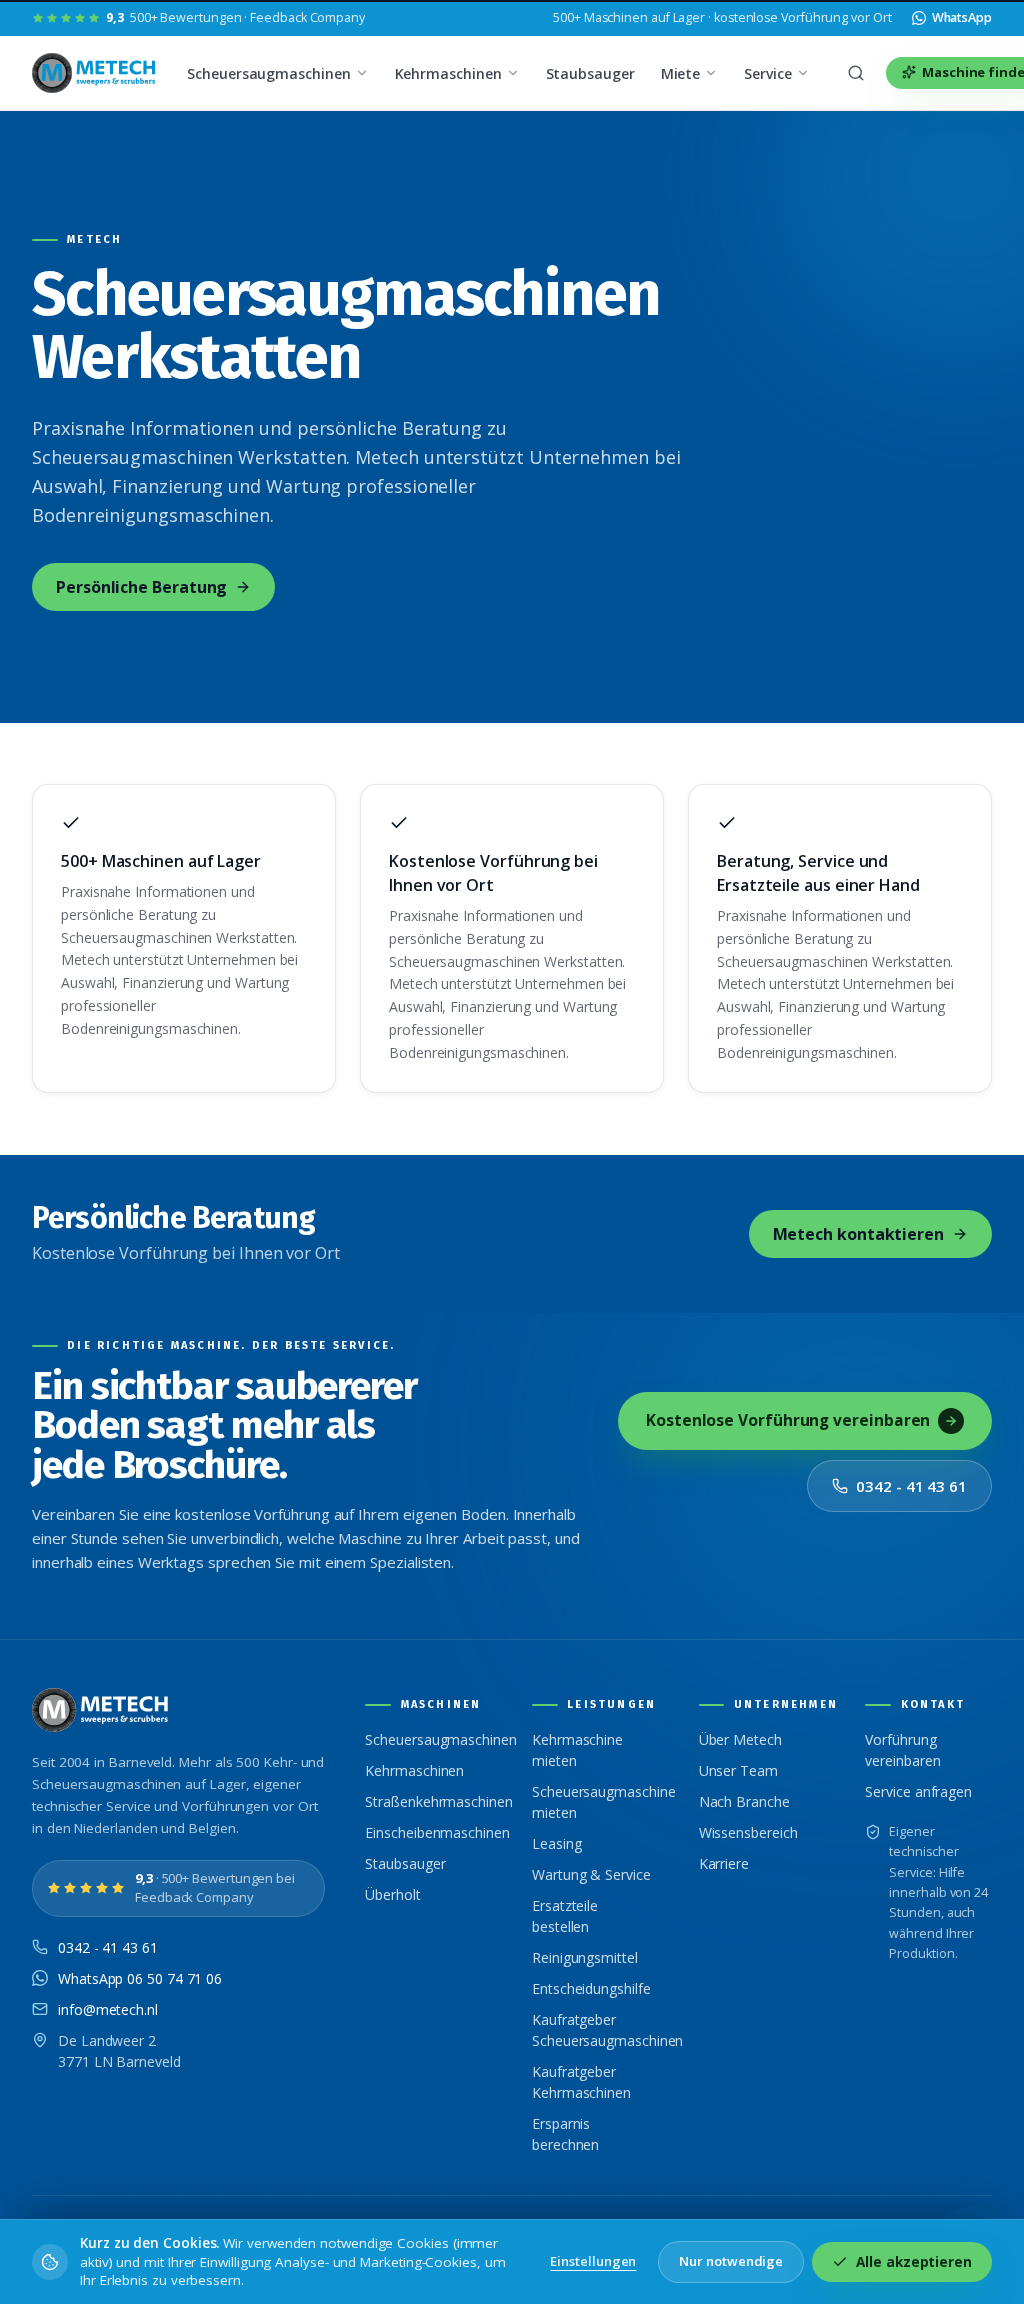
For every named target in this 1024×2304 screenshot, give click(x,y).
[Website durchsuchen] (856, 73)
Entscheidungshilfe (591, 1988)
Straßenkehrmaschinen (438, 1801)
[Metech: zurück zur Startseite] (95, 73)
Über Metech (740, 1739)
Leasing (556, 1843)
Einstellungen (593, 2261)
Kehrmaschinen (448, 73)
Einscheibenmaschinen (437, 1832)
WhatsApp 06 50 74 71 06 (140, 1978)
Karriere (724, 1863)
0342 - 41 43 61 (911, 1486)
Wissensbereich (748, 1832)
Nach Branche (744, 1801)
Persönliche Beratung (141, 587)
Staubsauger (590, 73)
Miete (681, 73)
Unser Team (738, 1770)
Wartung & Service (591, 1874)
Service (767, 73)
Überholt (392, 1894)
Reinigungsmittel (585, 1957)
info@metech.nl (108, 2009)
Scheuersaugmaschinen (268, 73)
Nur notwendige (731, 2261)
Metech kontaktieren (858, 1234)
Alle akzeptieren (914, 2262)
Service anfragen (918, 1791)
